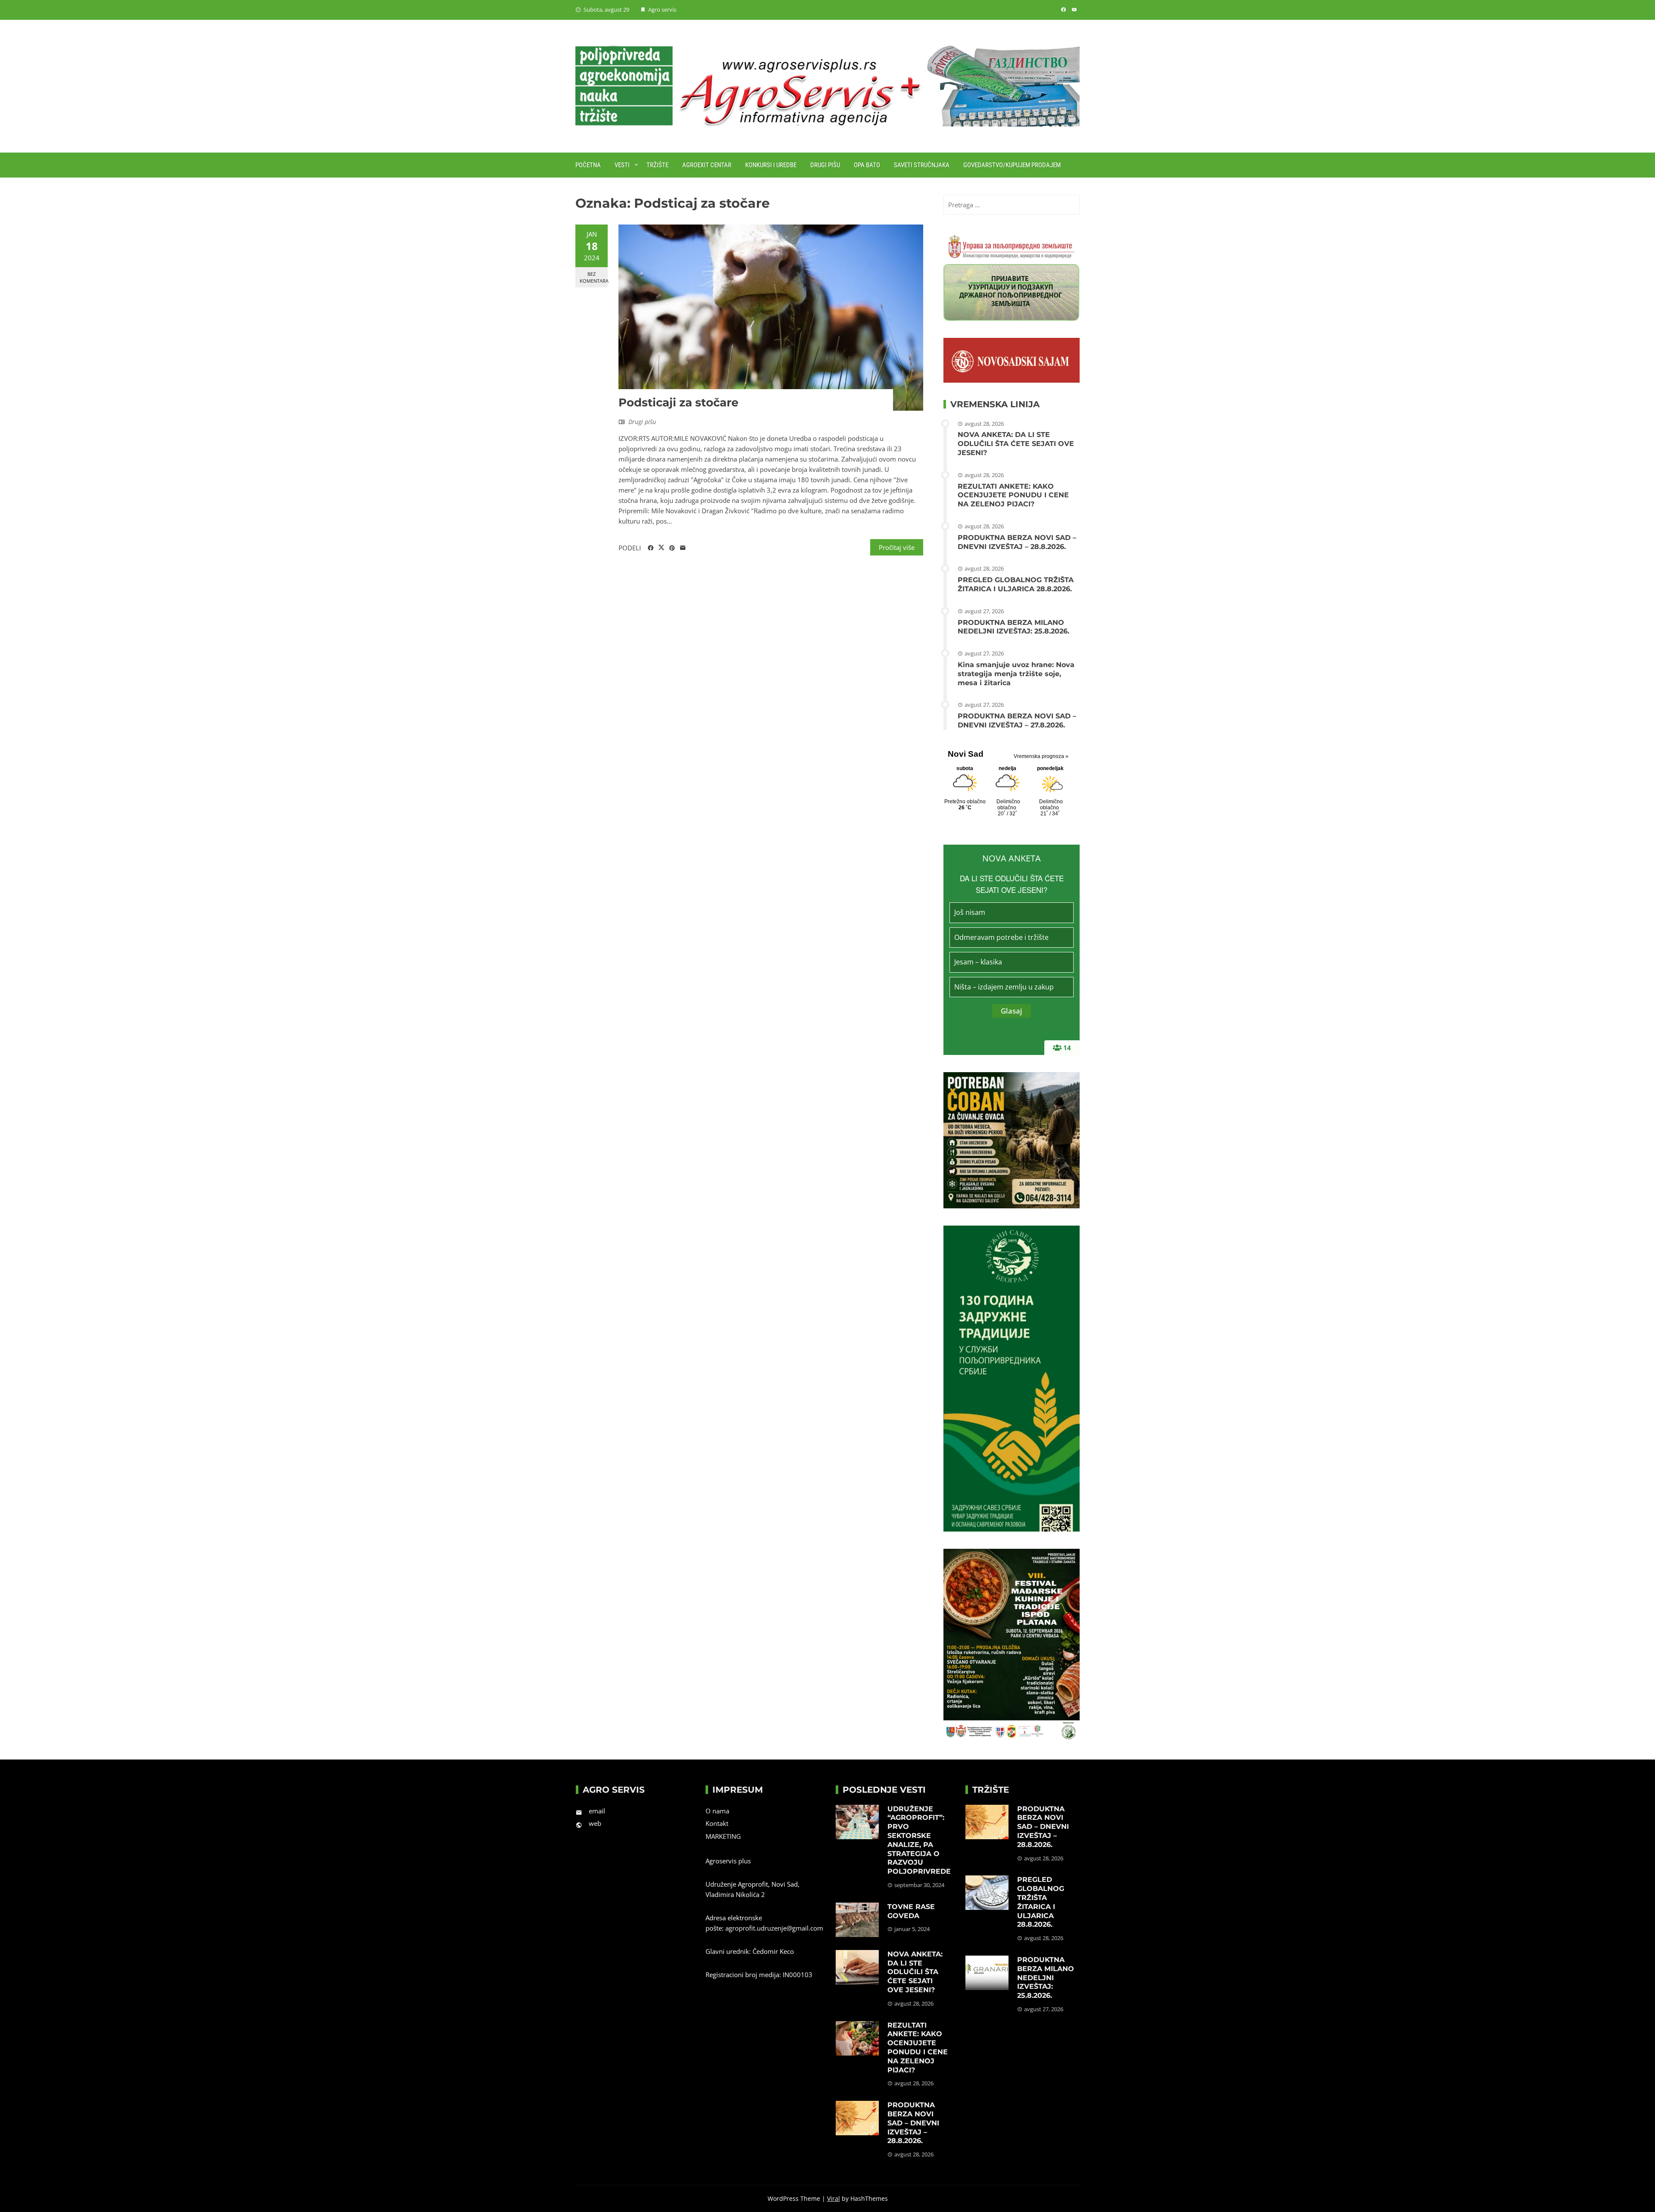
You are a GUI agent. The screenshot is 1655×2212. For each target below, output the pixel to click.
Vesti (622, 165)
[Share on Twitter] (661, 548)
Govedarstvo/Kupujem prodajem (1012, 165)
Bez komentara (594, 277)
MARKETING (723, 1836)
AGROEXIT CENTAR (707, 165)
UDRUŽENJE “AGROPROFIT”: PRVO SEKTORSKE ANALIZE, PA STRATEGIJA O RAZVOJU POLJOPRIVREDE (919, 1840)
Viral (834, 2198)
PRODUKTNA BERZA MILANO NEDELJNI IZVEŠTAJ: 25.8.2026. (1013, 627)
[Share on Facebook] (651, 548)
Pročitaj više (897, 547)
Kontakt (717, 1823)
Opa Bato (867, 165)
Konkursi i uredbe (771, 165)
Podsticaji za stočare (678, 402)
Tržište (657, 165)
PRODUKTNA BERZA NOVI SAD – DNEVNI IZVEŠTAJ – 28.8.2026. (1017, 542)
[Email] (683, 548)
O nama (717, 1811)
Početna (588, 165)
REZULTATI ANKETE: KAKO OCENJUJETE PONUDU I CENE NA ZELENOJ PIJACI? (1013, 495)
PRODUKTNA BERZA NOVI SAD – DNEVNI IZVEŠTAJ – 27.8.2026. (1017, 721)
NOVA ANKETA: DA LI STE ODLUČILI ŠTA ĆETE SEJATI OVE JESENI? (1016, 444)
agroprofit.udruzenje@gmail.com (774, 1928)
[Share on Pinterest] (672, 548)
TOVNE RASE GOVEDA (911, 1911)
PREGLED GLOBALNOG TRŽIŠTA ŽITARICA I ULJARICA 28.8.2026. (1016, 584)
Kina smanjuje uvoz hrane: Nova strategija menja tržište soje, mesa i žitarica (1016, 674)
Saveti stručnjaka (922, 165)
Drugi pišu (825, 165)
